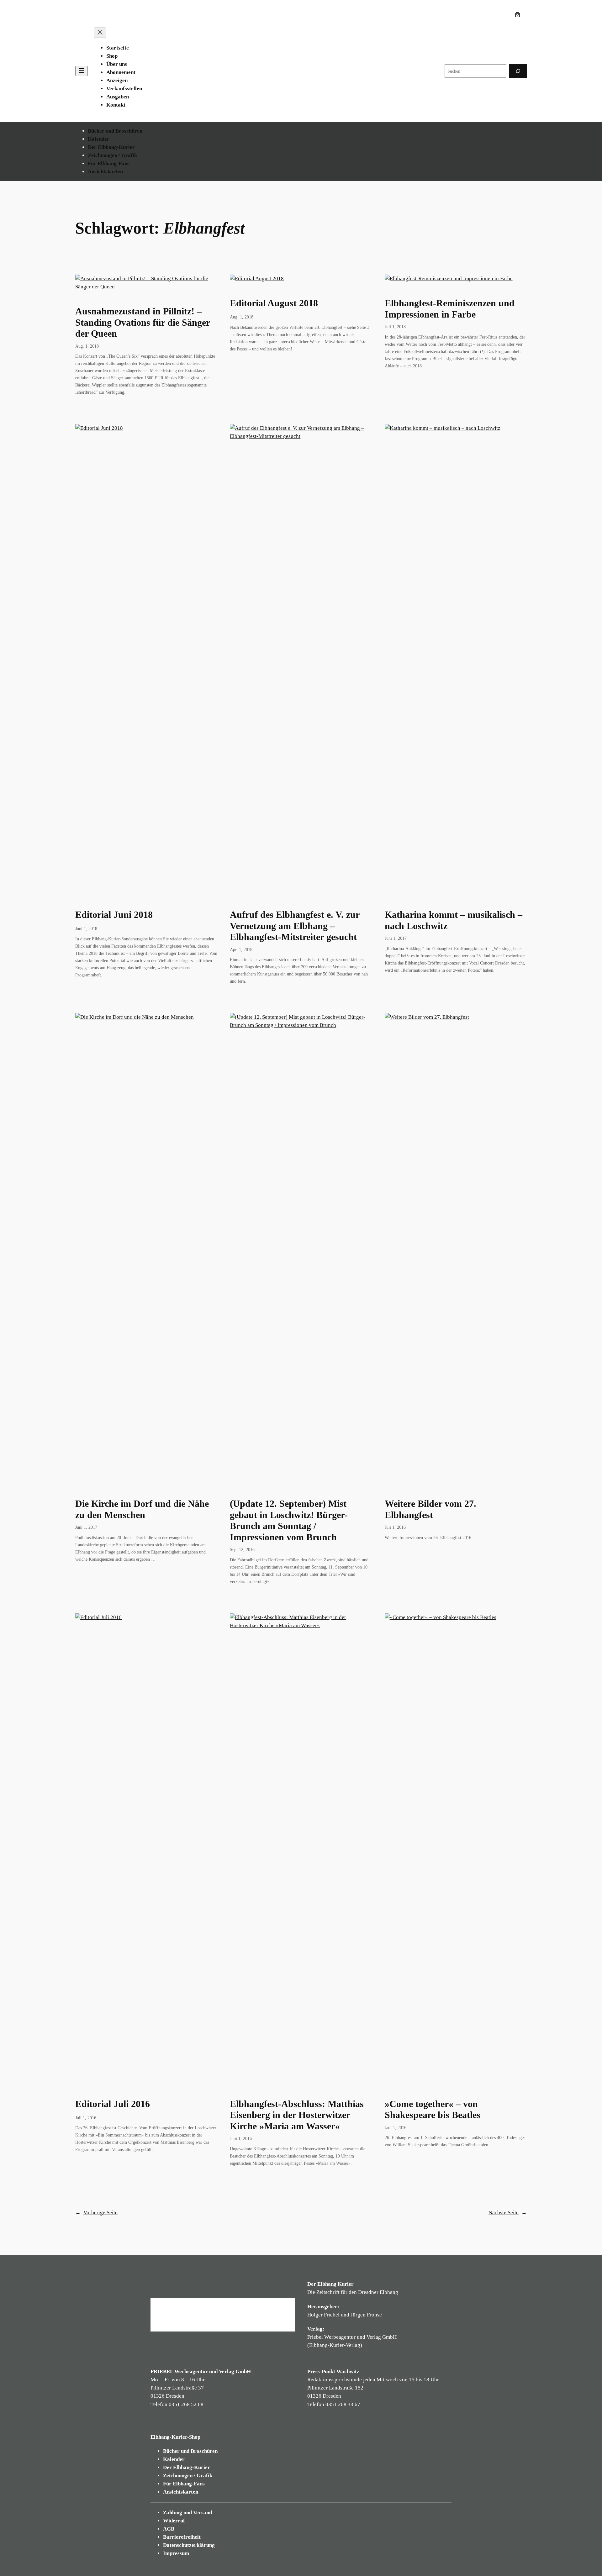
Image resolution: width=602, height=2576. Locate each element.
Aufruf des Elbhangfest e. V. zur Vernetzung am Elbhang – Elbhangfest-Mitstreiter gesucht (295, 926)
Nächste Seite (508, 2213)
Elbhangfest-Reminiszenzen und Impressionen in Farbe (450, 309)
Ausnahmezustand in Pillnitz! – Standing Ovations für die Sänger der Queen (143, 322)
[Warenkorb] (519, 15)
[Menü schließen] (100, 33)
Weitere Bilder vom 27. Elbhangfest (430, 1509)
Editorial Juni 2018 (114, 915)
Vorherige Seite (96, 2213)
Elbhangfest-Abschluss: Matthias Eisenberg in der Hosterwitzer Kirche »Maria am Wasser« (297, 2115)
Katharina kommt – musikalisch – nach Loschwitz (454, 920)
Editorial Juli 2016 (113, 2104)
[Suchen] (518, 71)
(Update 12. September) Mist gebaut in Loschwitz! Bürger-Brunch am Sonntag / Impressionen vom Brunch (289, 1520)
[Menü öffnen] (82, 71)
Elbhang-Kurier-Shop (175, 2437)
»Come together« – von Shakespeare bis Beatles (433, 2110)
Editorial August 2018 (274, 303)
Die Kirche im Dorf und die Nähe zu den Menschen (142, 1509)
